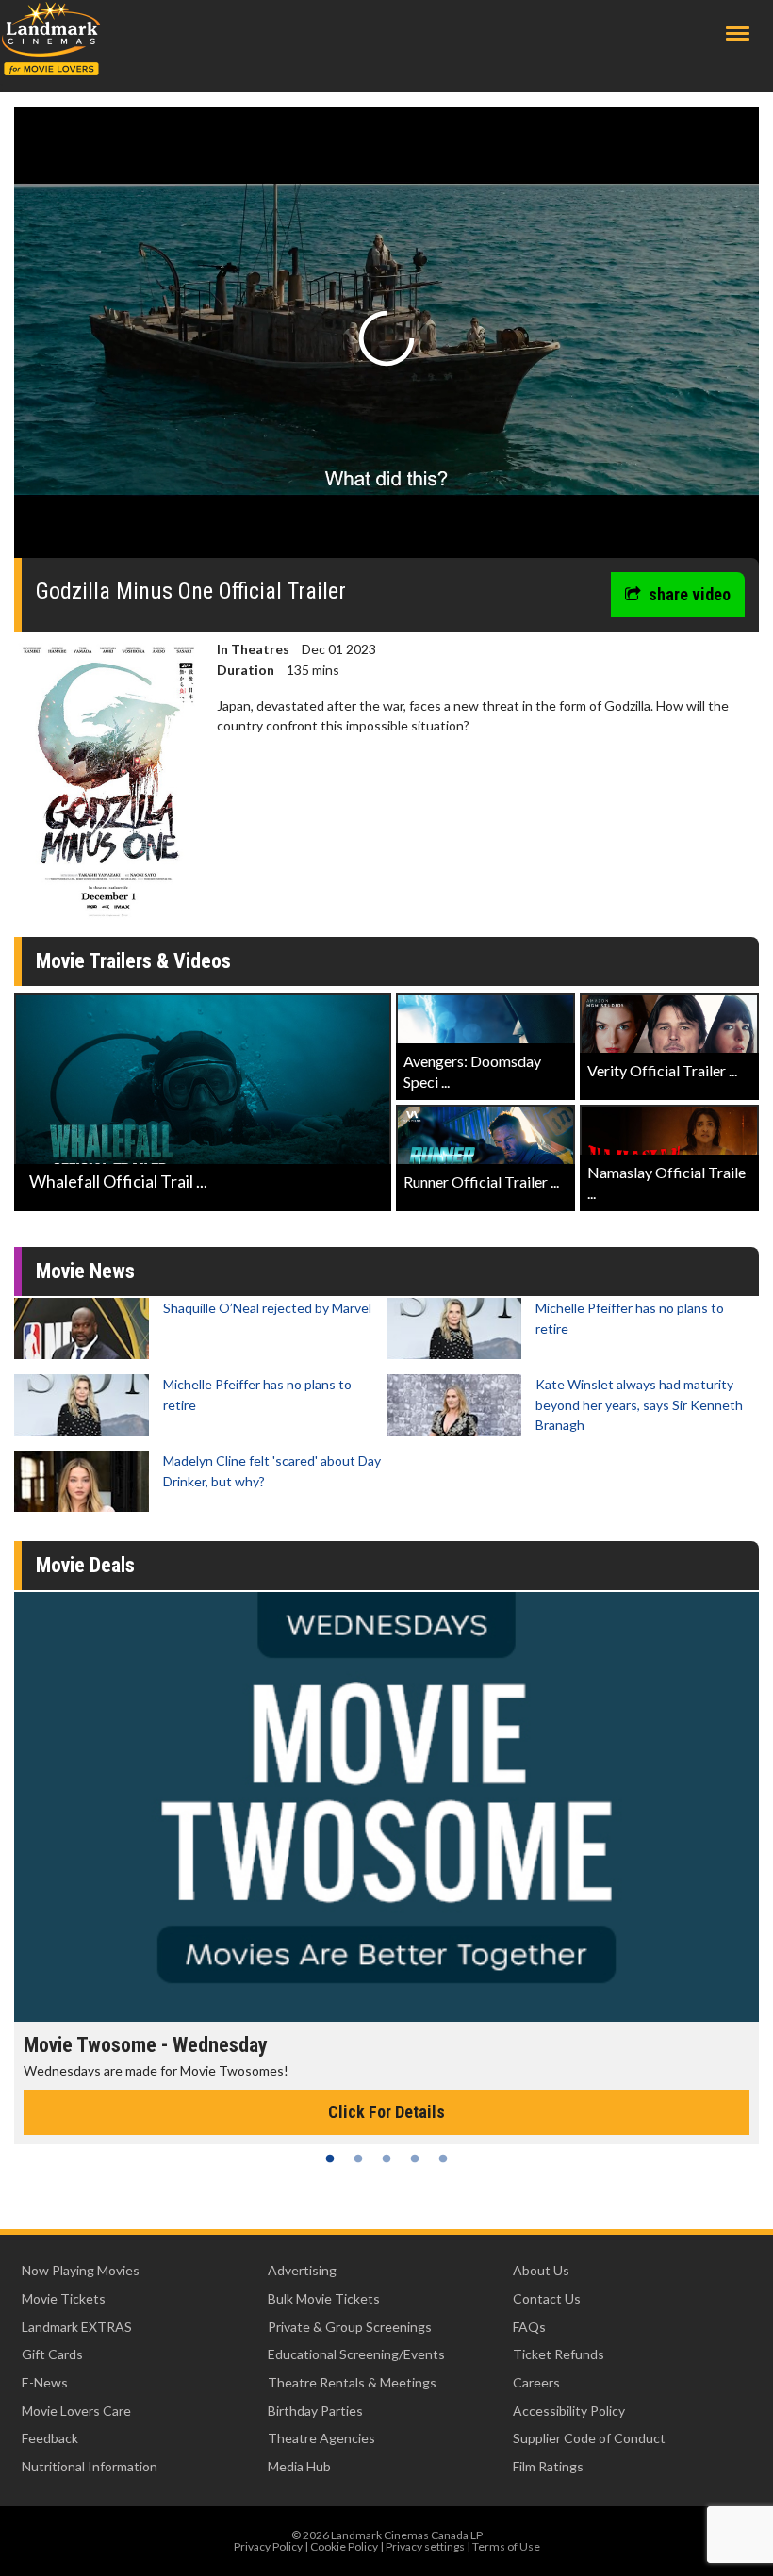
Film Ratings (548, 2466)
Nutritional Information (90, 2466)
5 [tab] (443, 2158)
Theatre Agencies (321, 2438)
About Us (541, 2270)
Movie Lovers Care (76, 2411)
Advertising (302, 2270)
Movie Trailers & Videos (133, 961)
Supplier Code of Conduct (589, 2438)
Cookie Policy (344, 2546)
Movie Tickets (64, 2298)
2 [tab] (358, 2158)
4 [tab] (415, 2158)
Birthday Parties (315, 2411)
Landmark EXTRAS (77, 2327)
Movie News (85, 1271)
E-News (45, 2382)
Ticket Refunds (559, 2354)
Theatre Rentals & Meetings (352, 2382)
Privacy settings (425, 2546)
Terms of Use (506, 2546)
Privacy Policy (268, 2546)
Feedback (50, 2438)
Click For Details (386, 2112)
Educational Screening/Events (356, 2354)
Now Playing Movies (81, 2270)
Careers (536, 2382)
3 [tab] (386, 2158)
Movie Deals (85, 1565)
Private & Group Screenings (350, 2327)
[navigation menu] (738, 33)
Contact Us (547, 2298)
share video (690, 594)
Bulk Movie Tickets (324, 2298)
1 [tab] (330, 2158)
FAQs (529, 2327)
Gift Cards (52, 2354)
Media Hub (299, 2466)
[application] (386, 339)
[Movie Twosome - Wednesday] (386, 1807)
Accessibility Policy (569, 2411)
